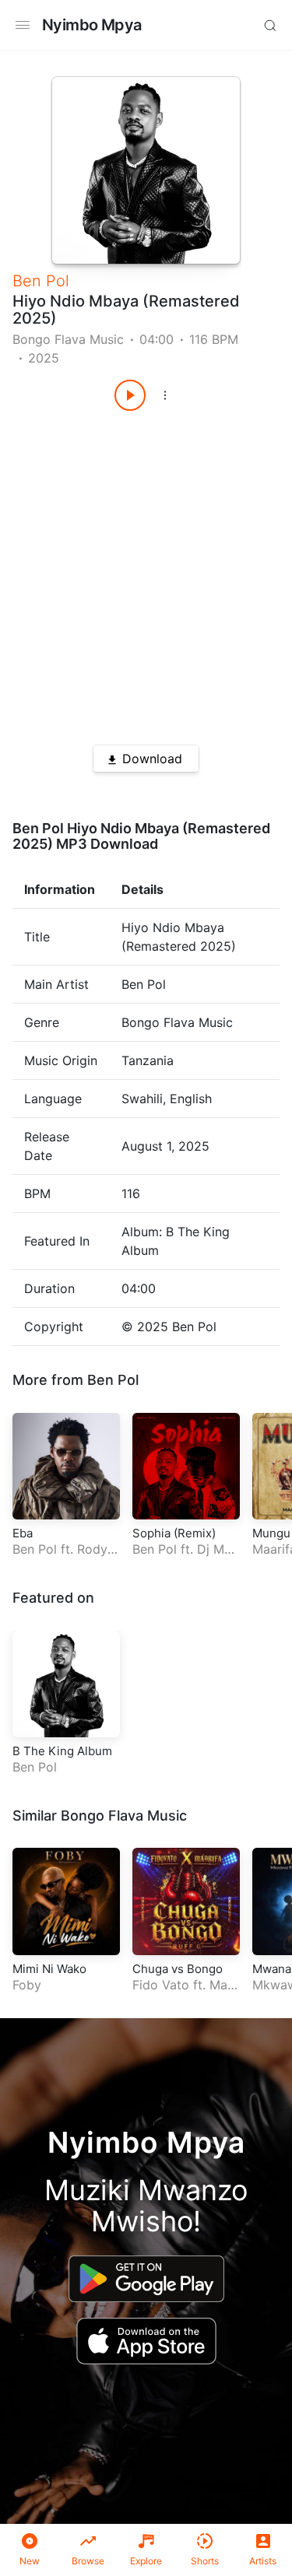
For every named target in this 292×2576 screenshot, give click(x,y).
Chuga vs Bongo (178, 1969)
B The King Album (62, 1751)
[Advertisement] (146, 572)
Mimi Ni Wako (49, 1969)
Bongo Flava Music (68, 339)
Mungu (271, 1533)
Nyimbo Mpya (91, 25)
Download (152, 759)
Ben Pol (41, 281)
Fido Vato (161, 1985)
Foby (27, 1985)
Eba (23, 1533)
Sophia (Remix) (174, 1533)
